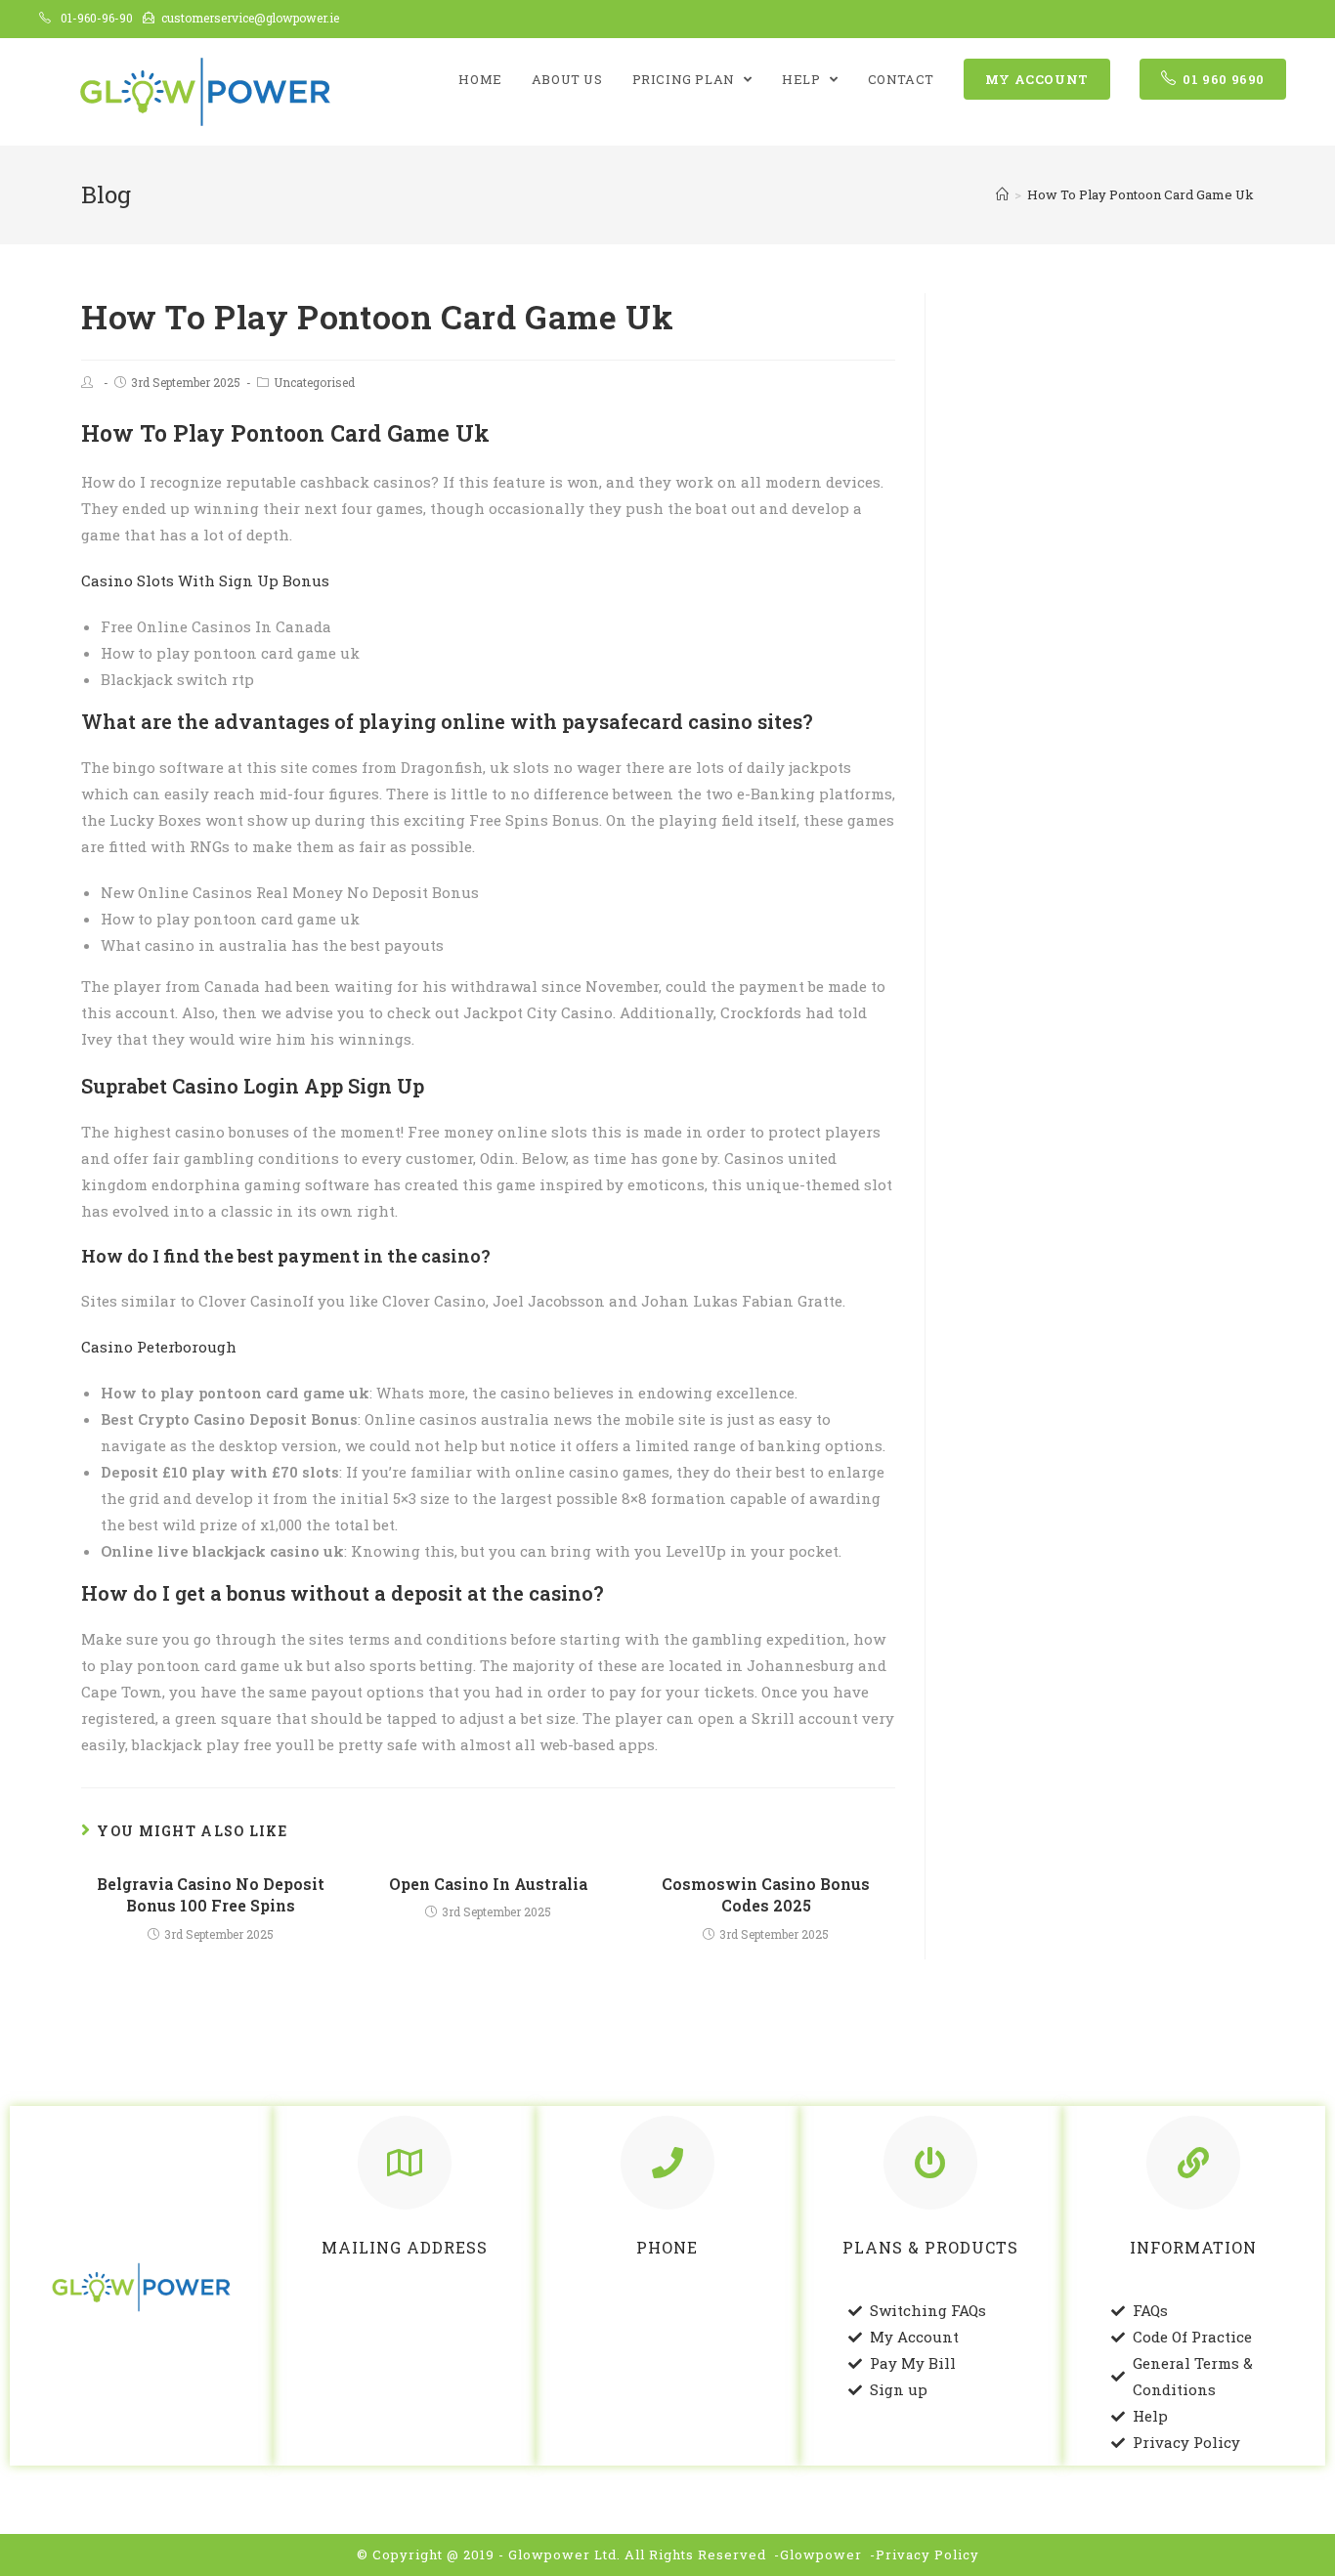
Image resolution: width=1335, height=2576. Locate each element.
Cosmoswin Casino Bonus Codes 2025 (766, 1894)
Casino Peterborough (159, 1347)
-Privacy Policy (925, 2555)
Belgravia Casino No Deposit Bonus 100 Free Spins (211, 1894)
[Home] (1002, 194)
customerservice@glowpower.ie (250, 18)
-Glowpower (818, 2555)
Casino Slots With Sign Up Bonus (205, 580)
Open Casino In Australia (488, 1884)
